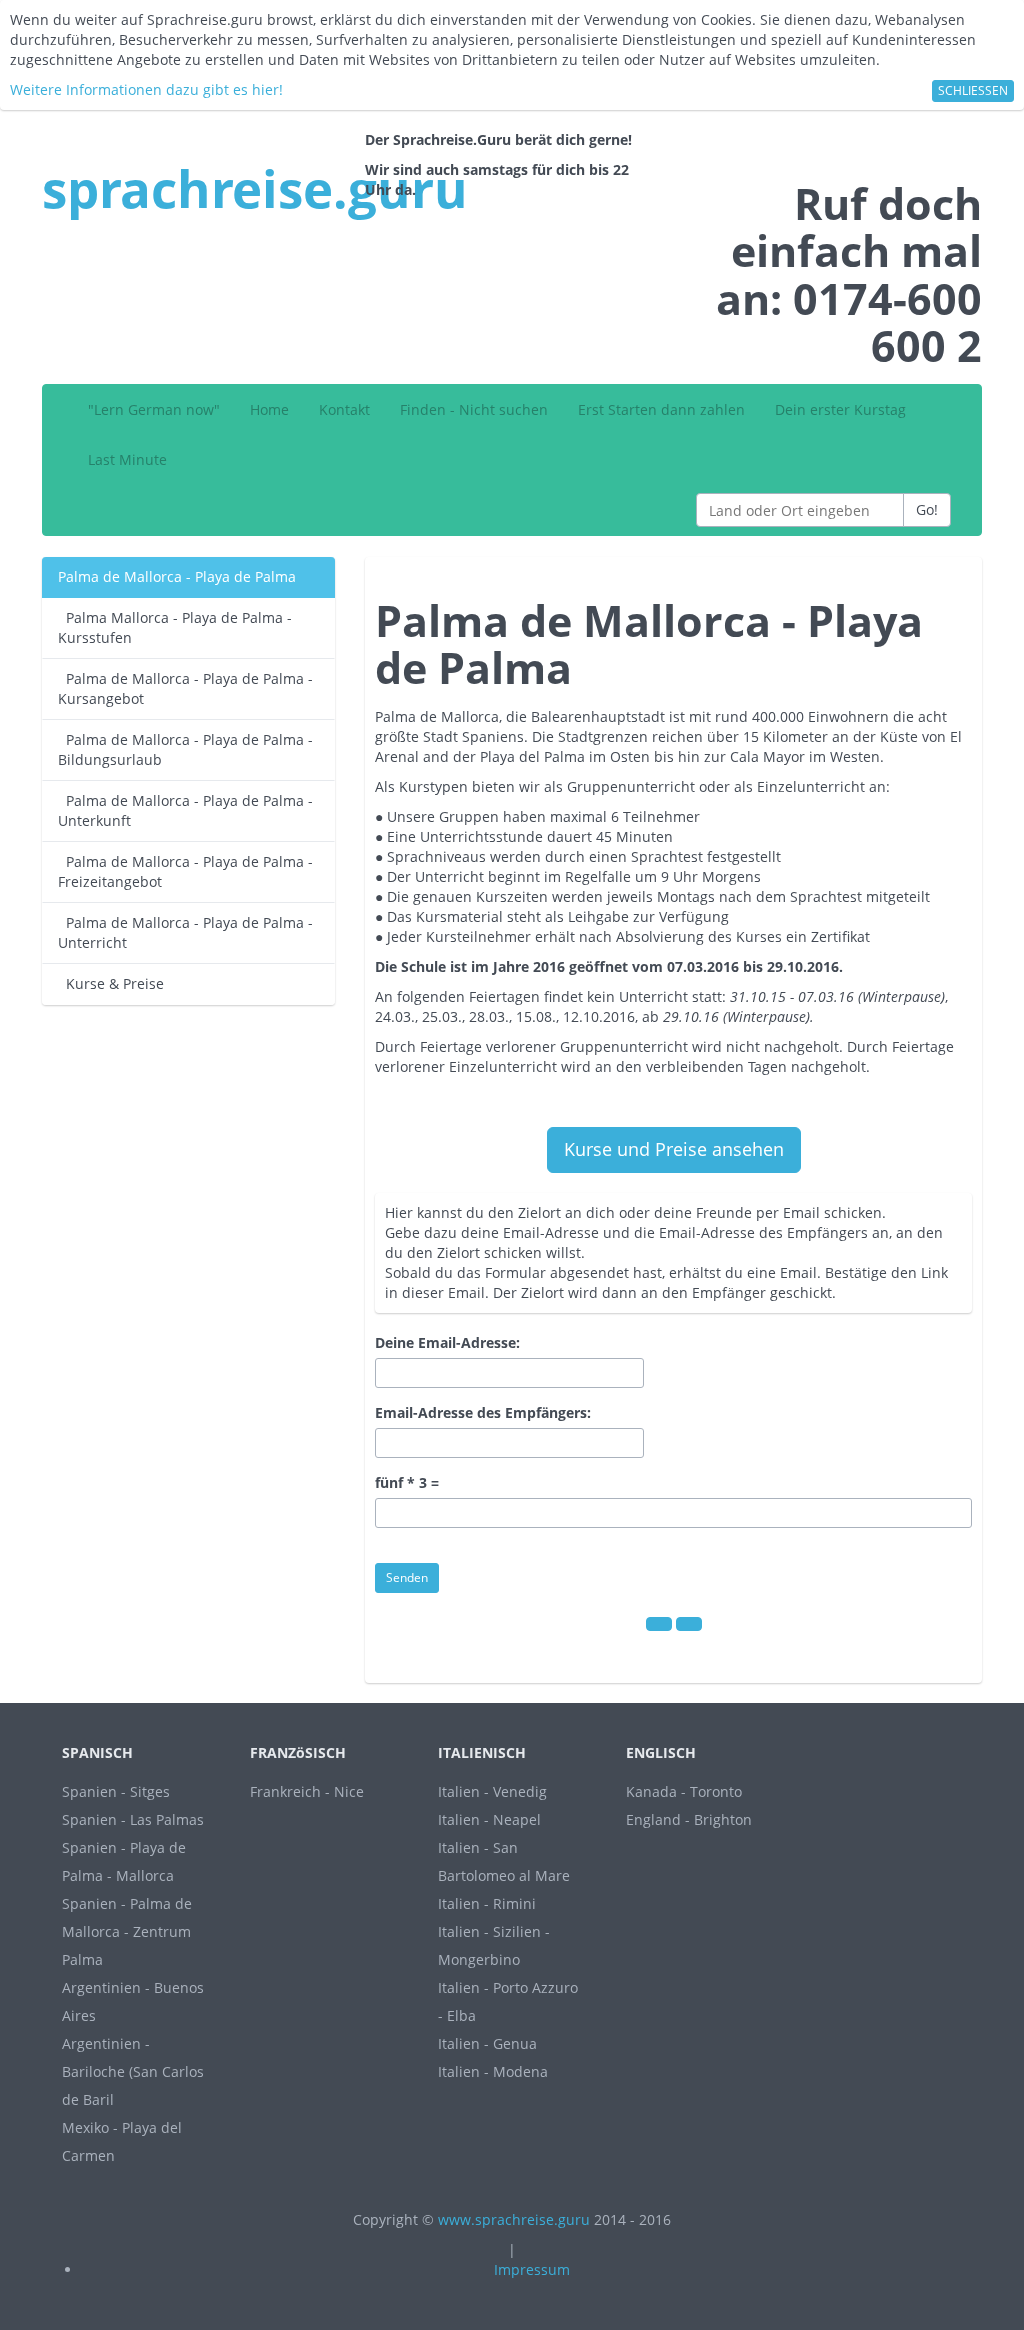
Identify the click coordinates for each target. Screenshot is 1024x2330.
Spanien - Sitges (116, 1791)
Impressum (532, 2269)
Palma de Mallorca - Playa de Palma (177, 576)
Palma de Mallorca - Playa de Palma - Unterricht (185, 932)
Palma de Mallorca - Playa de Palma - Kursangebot (185, 688)
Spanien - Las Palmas (133, 1819)
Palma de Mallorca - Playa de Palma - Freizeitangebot (185, 871)
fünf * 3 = (407, 1482)
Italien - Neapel (489, 1819)
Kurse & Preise (111, 983)
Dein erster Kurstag (840, 409)
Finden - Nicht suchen (474, 409)
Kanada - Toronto (684, 1791)
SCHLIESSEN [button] (973, 90)
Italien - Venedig (492, 1791)
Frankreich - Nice (307, 1791)
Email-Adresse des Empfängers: (483, 1412)
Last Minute (127, 459)
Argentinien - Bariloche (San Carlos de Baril (133, 2071)
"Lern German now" (154, 409)
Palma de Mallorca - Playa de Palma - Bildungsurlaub (185, 749)
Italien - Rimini (487, 1903)
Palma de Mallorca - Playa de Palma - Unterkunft (185, 810)
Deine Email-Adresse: (447, 1342)
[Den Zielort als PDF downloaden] (659, 1624)
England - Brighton (689, 1819)
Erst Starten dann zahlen (661, 409)
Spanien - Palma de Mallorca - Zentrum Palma (127, 1931)
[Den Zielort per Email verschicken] (689, 1624)
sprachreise (255, 188)
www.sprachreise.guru (514, 2219)
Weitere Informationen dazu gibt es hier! (146, 89)
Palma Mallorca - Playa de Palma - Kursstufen (175, 627)
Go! (927, 509)
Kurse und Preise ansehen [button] (674, 1149)
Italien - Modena (493, 2071)
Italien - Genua (487, 2043)
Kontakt (344, 409)
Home (269, 409)
